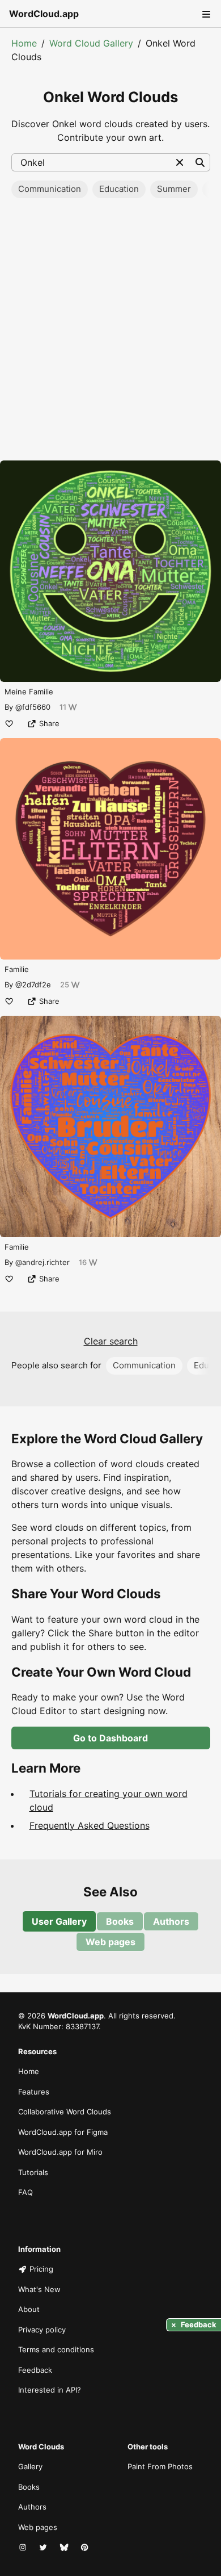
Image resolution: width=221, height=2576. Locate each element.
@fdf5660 (33, 707)
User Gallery (59, 1921)
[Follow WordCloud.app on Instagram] (24, 2548)
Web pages (110, 1942)
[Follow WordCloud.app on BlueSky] (65, 2548)
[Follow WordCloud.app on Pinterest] (86, 2548)
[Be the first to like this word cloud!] (9, 723)
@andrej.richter (42, 1262)
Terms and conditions (56, 2349)
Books (120, 1921)
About (29, 2309)
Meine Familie (29, 692)
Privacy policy (42, 2330)
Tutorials (33, 2172)
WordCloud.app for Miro (60, 2152)
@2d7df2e (33, 985)
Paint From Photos (160, 2466)
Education (119, 189)
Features (34, 2092)
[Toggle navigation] (205, 14)
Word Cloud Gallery (91, 43)
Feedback (35, 2370)
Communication (50, 189)
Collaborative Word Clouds (65, 2112)
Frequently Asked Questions (90, 1825)
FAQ (25, 2192)
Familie (17, 969)
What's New (39, 2289)
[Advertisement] (110, 333)
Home (24, 43)
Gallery (30, 2466)
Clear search (111, 1341)
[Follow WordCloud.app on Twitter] (44, 2548)
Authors (171, 1921)
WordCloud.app (44, 14)
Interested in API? (50, 2390)
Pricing (41, 2269)
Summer (174, 189)
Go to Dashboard (110, 1738)
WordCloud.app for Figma (63, 2132)
